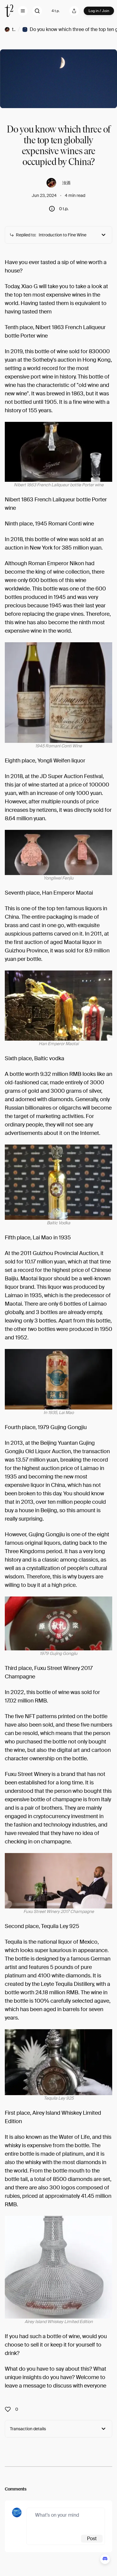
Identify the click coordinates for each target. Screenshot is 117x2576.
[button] (23, 11)
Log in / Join (99, 11)
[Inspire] (10, 2409)
